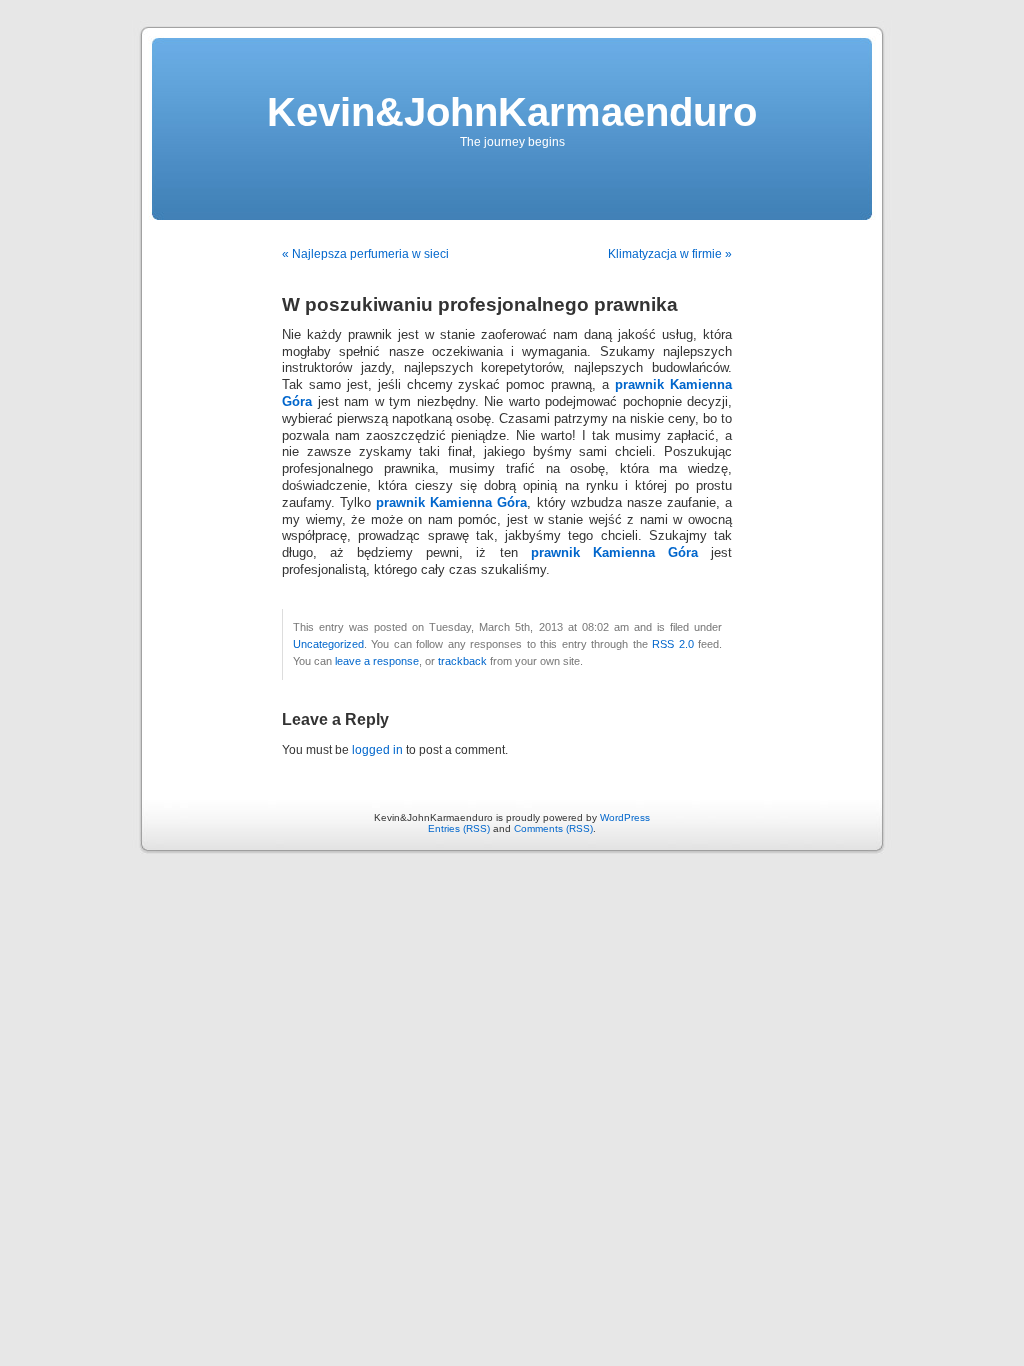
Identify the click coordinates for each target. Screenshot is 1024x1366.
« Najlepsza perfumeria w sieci (365, 254)
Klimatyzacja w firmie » (670, 254)
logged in (377, 750)
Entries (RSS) (459, 828)
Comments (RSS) (553, 828)
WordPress (625, 817)
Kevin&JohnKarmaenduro (512, 112)
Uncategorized (328, 644)
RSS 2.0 (672, 644)
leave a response (377, 661)
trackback (462, 661)
